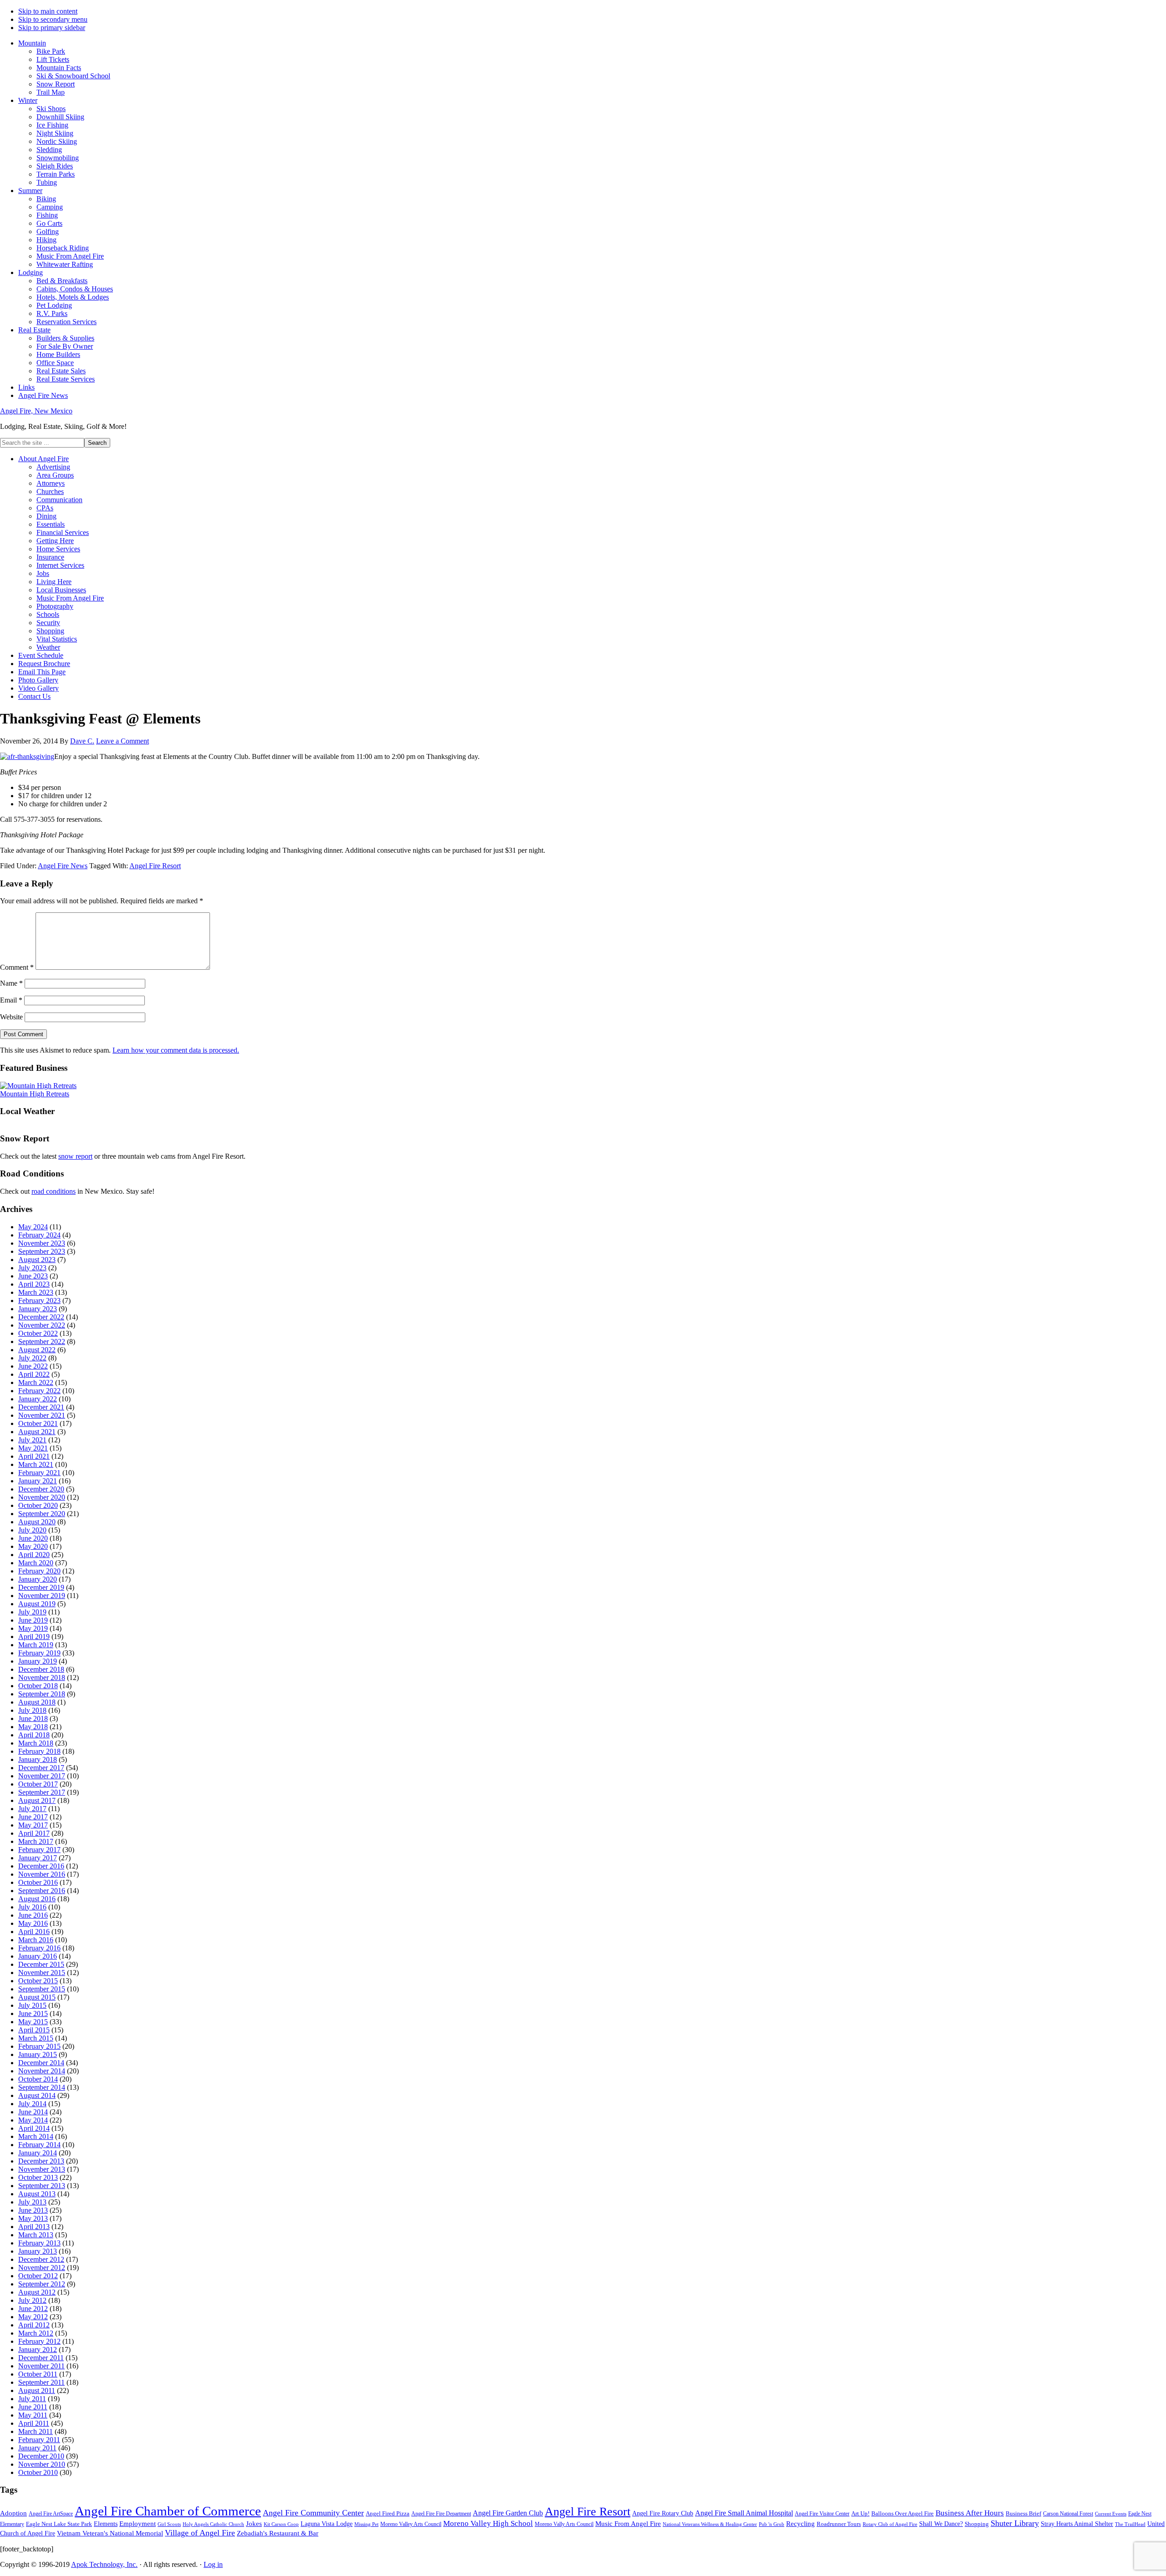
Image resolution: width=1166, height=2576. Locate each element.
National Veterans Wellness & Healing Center (710, 2524)
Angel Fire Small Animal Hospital (744, 2513)
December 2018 (41, 1669)
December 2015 (41, 1964)
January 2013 (38, 2251)
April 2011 (34, 2423)
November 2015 (42, 1973)
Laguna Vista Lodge (327, 2524)
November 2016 (42, 1874)
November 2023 (42, 1243)
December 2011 (41, 2358)
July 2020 (32, 1530)
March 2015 (36, 2038)
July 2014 (32, 2104)
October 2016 (38, 1882)
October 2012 (38, 2276)
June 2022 (33, 1366)
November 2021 (42, 1415)
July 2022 (32, 1358)
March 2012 (36, 2333)
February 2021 (39, 1473)
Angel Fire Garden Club (508, 2513)
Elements (106, 2524)
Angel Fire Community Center (313, 2513)
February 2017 (39, 1850)
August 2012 (37, 2292)
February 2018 (39, 1751)
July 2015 (32, 2005)
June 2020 (33, 1538)
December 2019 (41, 1587)
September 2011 (41, 2382)
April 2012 (34, 2325)
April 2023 (34, 1284)
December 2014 (41, 2063)
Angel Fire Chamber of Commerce (168, 2511)
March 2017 (36, 1841)
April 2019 (34, 1637)
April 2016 (34, 1932)
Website (11, 1017)
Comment (17, 967)
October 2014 (38, 2079)
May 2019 (33, 1628)
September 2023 (42, 1251)
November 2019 (42, 1596)
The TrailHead (1130, 2524)
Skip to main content (48, 11)
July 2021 (32, 1440)
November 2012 (42, 2268)
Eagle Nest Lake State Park (59, 2524)
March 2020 (36, 1563)
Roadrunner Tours (839, 2524)
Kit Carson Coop (281, 2524)
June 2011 (33, 2407)
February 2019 (39, 1653)
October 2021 (38, 1423)
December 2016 (41, 1866)
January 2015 (38, 2054)
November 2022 (42, 1325)
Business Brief (1023, 2514)
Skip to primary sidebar (52, 28)
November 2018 (42, 1677)
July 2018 (32, 1710)
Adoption (13, 2513)
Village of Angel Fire (200, 2533)
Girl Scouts (169, 2524)
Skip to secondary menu (53, 19)
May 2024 (33, 1227)
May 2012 (33, 2317)
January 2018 (38, 1759)
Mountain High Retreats (35, 1094)
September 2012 (42, 2284)
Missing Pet (366, 2524)
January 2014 (38, 2153)
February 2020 (39, 1571)
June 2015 (33, 2013)
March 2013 (36, 2235)
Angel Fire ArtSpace (51, 2514)
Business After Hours (970, 2513)
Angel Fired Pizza (388, 2513)
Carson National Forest (1068, 2514)
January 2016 (38, 1956)
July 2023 (32, 1268)
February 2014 (39, 2145)
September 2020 (42, 1514)
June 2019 (33, 1620)
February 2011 (39, 2440)
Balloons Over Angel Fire (903, 2514)
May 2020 (33, 1546)
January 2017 (38, 1858)
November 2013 (42, 2169)
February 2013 (39, 2243)
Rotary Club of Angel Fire (890, 2524)
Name (11, 983)
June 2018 (33, 1718)
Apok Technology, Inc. (104, 2564)
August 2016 (37, 1899)
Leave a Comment (123, 741)
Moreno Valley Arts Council (411, 2524)
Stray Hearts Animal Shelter (1077, 2524)
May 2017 (33, 1825)
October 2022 (38, 1333)
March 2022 (36, 1382)
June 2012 (33, 2309)
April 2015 (34, 2030)
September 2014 (42, 2087)
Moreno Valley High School (488, 2523)
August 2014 (37, 2095)
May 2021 (33, 1448)
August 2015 (37, 1997)
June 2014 (33, 2112)
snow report (75, 1156)
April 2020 (34, 1555)
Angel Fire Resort (155, 866)
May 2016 (33, 1923)
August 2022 (37, 1350)
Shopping (977, 2524)
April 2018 (34, 1735)
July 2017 (32, 1809)
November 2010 (42, 2464)
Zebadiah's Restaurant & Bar (278, 2533)
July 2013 (32, 2202)
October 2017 (38, 1784)
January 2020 (38, 1579)
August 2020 (37, 1522)
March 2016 (36, 1940)
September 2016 (42, 1891)
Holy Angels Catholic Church (213, 2524)
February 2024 (39, 1235)
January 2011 (37, 2448)
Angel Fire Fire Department (441, 2514)
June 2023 (33, 1276)
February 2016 (39, 1948)
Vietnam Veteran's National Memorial (110, 2533)
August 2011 (37, 2390)
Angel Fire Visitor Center (822, 2514)
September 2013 (42, 2186)
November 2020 (42, 1497)
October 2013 (38, 2177)
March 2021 (36, 1464)
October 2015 (38, 1981)
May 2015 (33, 2022)
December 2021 (41, 1407)
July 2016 (32, 1907)
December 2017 (41, 1768)
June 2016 (33, 1915)
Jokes (254, 2524)
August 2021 (37, 1432)
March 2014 (36, 2136)
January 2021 (38, 1481)
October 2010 (38, 2472)
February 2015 (39, 2046)
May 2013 (33, 2218)
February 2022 (39, 1391)
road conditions (54, 1191)
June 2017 (33, 1817)
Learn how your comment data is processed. (176, 1050)
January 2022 (38, 1399)
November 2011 (41, 2366)
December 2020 (41, 1489)
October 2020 (38, 1505)
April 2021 (34, 1456)
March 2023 (36, 1292)
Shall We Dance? (941, 2524)
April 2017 (34, 1833)
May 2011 (33, 2415)
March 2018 (36, 1743)
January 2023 (38, 1309)
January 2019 (38, 1661)
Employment (138, 2524)
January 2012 (38, 2349)
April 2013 (34, 2227)
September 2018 (42, 1694)
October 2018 (38, 1686)
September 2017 (42, 1792)
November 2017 (42, 1776)
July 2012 (32, 2300)
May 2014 (33, 2120)
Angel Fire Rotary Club (663, 2513)
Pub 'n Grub (772, 2524)
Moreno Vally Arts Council (564, 2524)
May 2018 (33, 1727)
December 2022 (41, 1317)
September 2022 (42, 1341)
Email (11, 1000)
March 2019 (36, 1645)
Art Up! (860, 2513)
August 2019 (37, 1604)
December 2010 (41, 2456)
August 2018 (37, 1702)
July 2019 (32, 1612)
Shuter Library (1015, 2523)
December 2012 (41, 2259)
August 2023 (37, 1260)
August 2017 (37, 1800)
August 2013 (37, 2194)
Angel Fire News (63, 866)
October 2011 (38, 2374)
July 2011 (32, 2399)
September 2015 (42, 1989)
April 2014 (34, 2128)
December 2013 (41, 2161)
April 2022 (34, 1374)
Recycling (800, 2524)
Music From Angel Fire (628, 2524)
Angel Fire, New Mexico (36, 411)
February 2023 (39, 1301)
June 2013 (33, 2210)
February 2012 (39, 2341)
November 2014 (42, 2071)
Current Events (1111, 2514)
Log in (213, 2564)
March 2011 (36, 2431)
